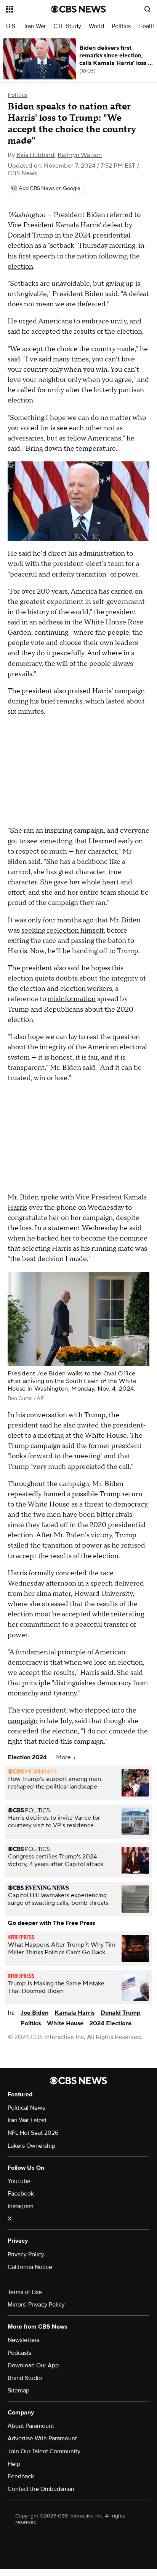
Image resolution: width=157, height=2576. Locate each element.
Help (14, 2464)
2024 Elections (111, 2023)
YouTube (19, 2181)
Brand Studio (25, 2378)
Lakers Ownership (31, 2146)
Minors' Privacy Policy (36, 2305)
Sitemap (18, 2391)
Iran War (35, 26)
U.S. (11, 26)
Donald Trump (30, 235)
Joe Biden (34, 2013)
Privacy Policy (26, 2254)
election (20, 267)
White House (65, 2023)
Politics (121, 26)
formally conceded (58, 1573)
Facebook (21, 2194)
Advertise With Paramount (42, 2438)
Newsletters (23, 2340)
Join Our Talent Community (44, 2451)
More (64, 1757)
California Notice (30, 2267)
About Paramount (31, 2426)
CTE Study (67, 26)
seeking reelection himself (62, 931)
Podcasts (19, 2353)
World (96, 26)
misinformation (72, 999)
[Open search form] (147, 9)
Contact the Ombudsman (41, 2489)
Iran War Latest (27, 2120)
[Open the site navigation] (29, 9)
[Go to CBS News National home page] (78, 9)
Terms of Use (25, 2292)
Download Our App (33, 2365)
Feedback (21, 2476)
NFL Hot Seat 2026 (33, 2133)
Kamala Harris (74, 2013)
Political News (26, 2108)
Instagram (21, 2206)
